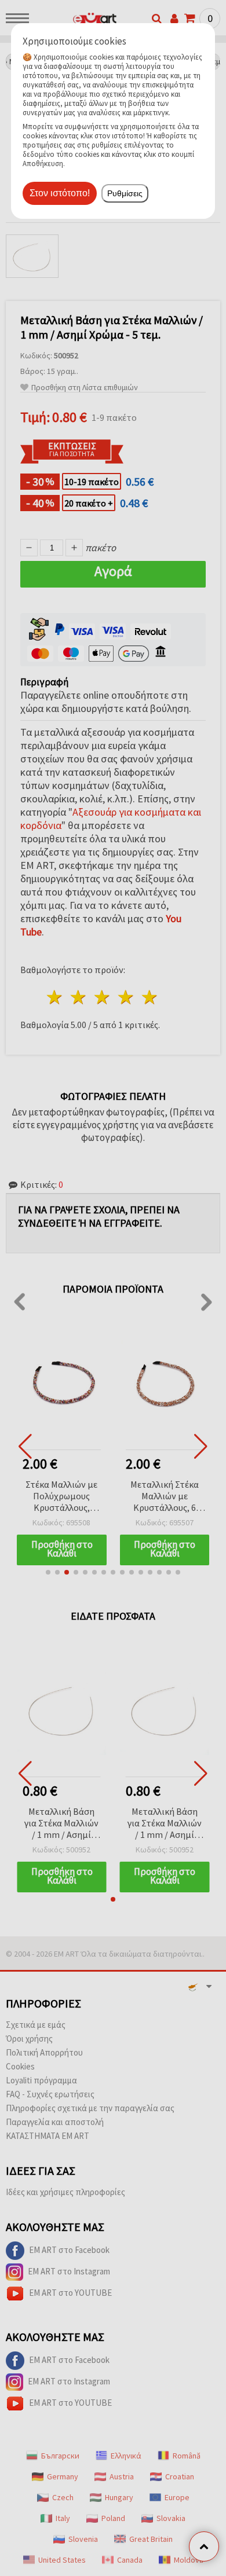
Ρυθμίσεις (125, 193)
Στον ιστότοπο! (60, 193)
